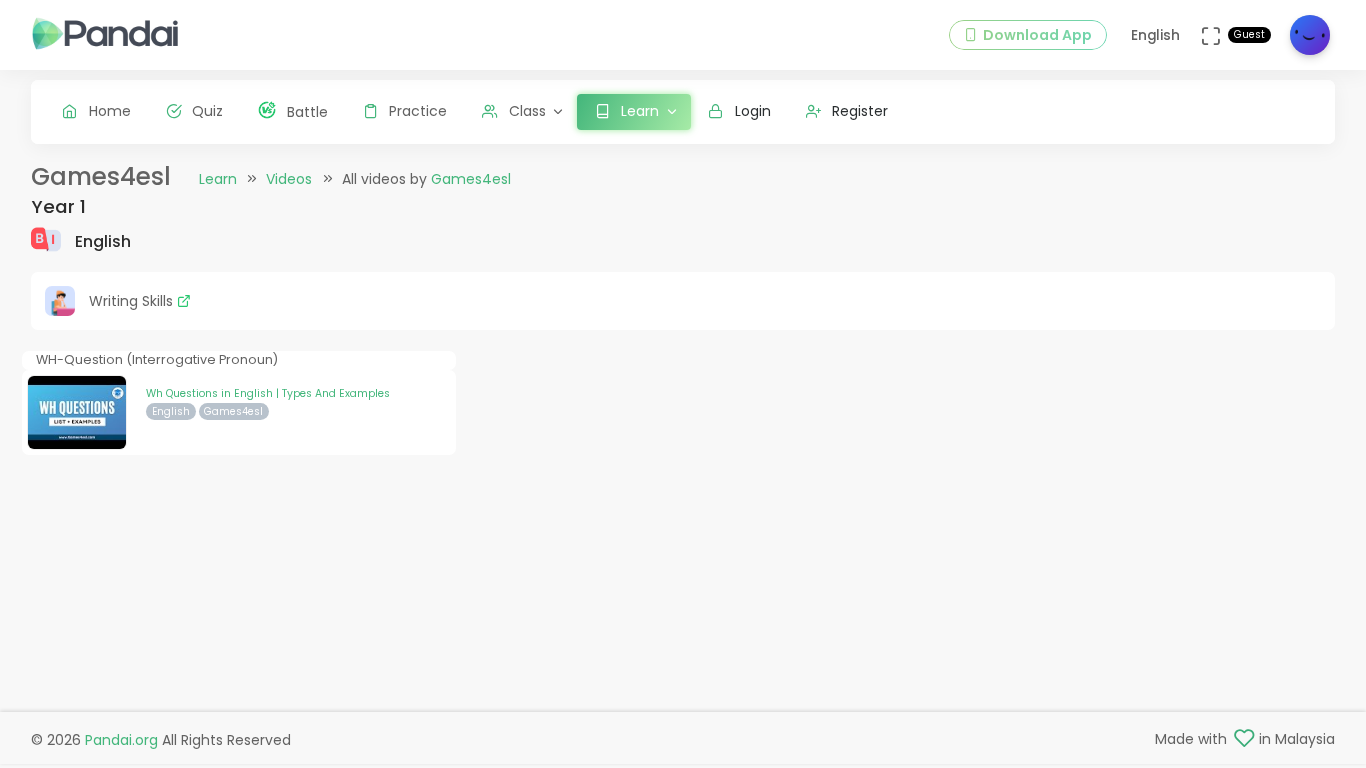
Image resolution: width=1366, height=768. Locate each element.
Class (527, 111)
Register (860, 111)
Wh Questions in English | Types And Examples (268, 393)
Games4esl (471, 179)
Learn (218, 179)
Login (753, 111)
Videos (289, 179)
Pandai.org (121, 740)
